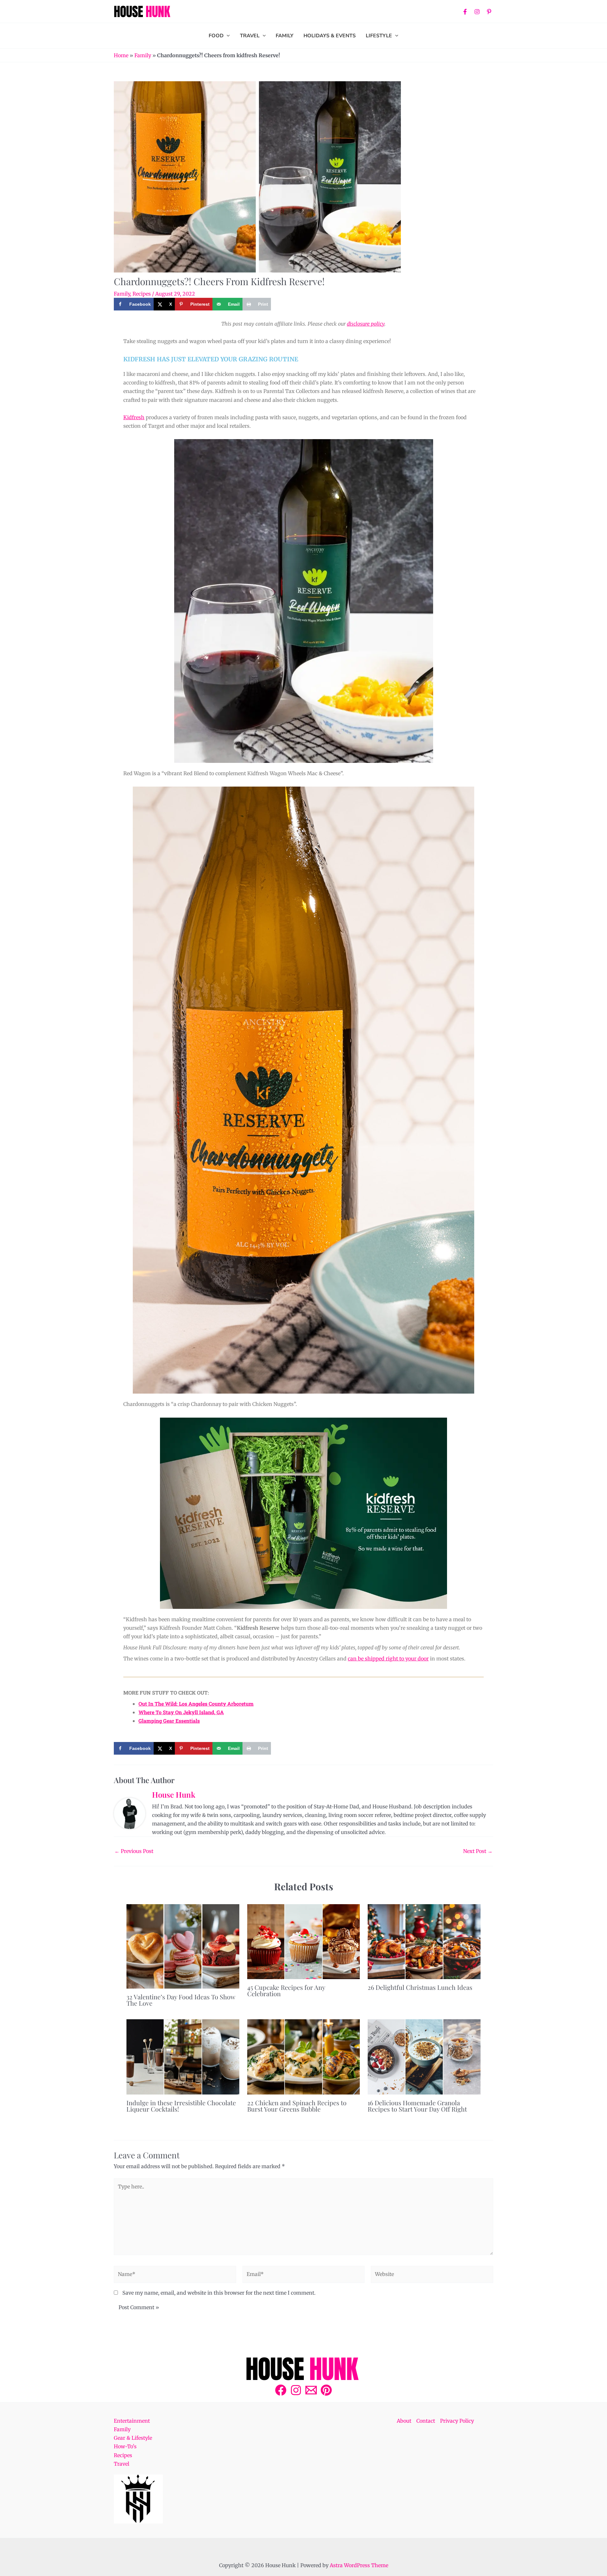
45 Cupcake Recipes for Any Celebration (286, 1990)
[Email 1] (311, 2390)
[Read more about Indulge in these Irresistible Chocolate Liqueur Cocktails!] (183, 2057)
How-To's (125, 2446)
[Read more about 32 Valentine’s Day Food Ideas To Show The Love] (183, 1946)
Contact (426, 2421)
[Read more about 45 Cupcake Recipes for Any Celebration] (304, 1942)
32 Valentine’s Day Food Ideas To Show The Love (181, 2000)
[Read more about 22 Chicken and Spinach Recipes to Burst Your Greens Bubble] (304, 2057)
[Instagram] (477, 12)
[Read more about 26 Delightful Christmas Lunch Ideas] (424, 1942)
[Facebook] (465, 12)
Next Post (478, 1851)
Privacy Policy (457, 2421)
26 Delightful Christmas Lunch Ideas (420, 1987)
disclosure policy (366, 324)
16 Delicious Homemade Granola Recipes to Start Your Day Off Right (417, 2106)
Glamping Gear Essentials (169, 1721)
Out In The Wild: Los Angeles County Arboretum (196, 1704)
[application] (227, 36)
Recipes (142, 294)
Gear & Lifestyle (133, 2438)
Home (121, 55)
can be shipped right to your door (388, 1659)
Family (143, 55)
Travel (122, 2464)
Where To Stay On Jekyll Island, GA (181, 1712)
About (404, 2421)
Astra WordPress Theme (359, 2565)
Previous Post (134, 1851)
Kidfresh (134, 417)
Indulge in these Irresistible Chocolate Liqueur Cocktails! (181, 2106)
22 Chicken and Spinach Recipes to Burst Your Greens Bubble (297, 2106)
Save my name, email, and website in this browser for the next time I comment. (219, 2293)
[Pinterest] (489, 12)
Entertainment (132, 2421)
